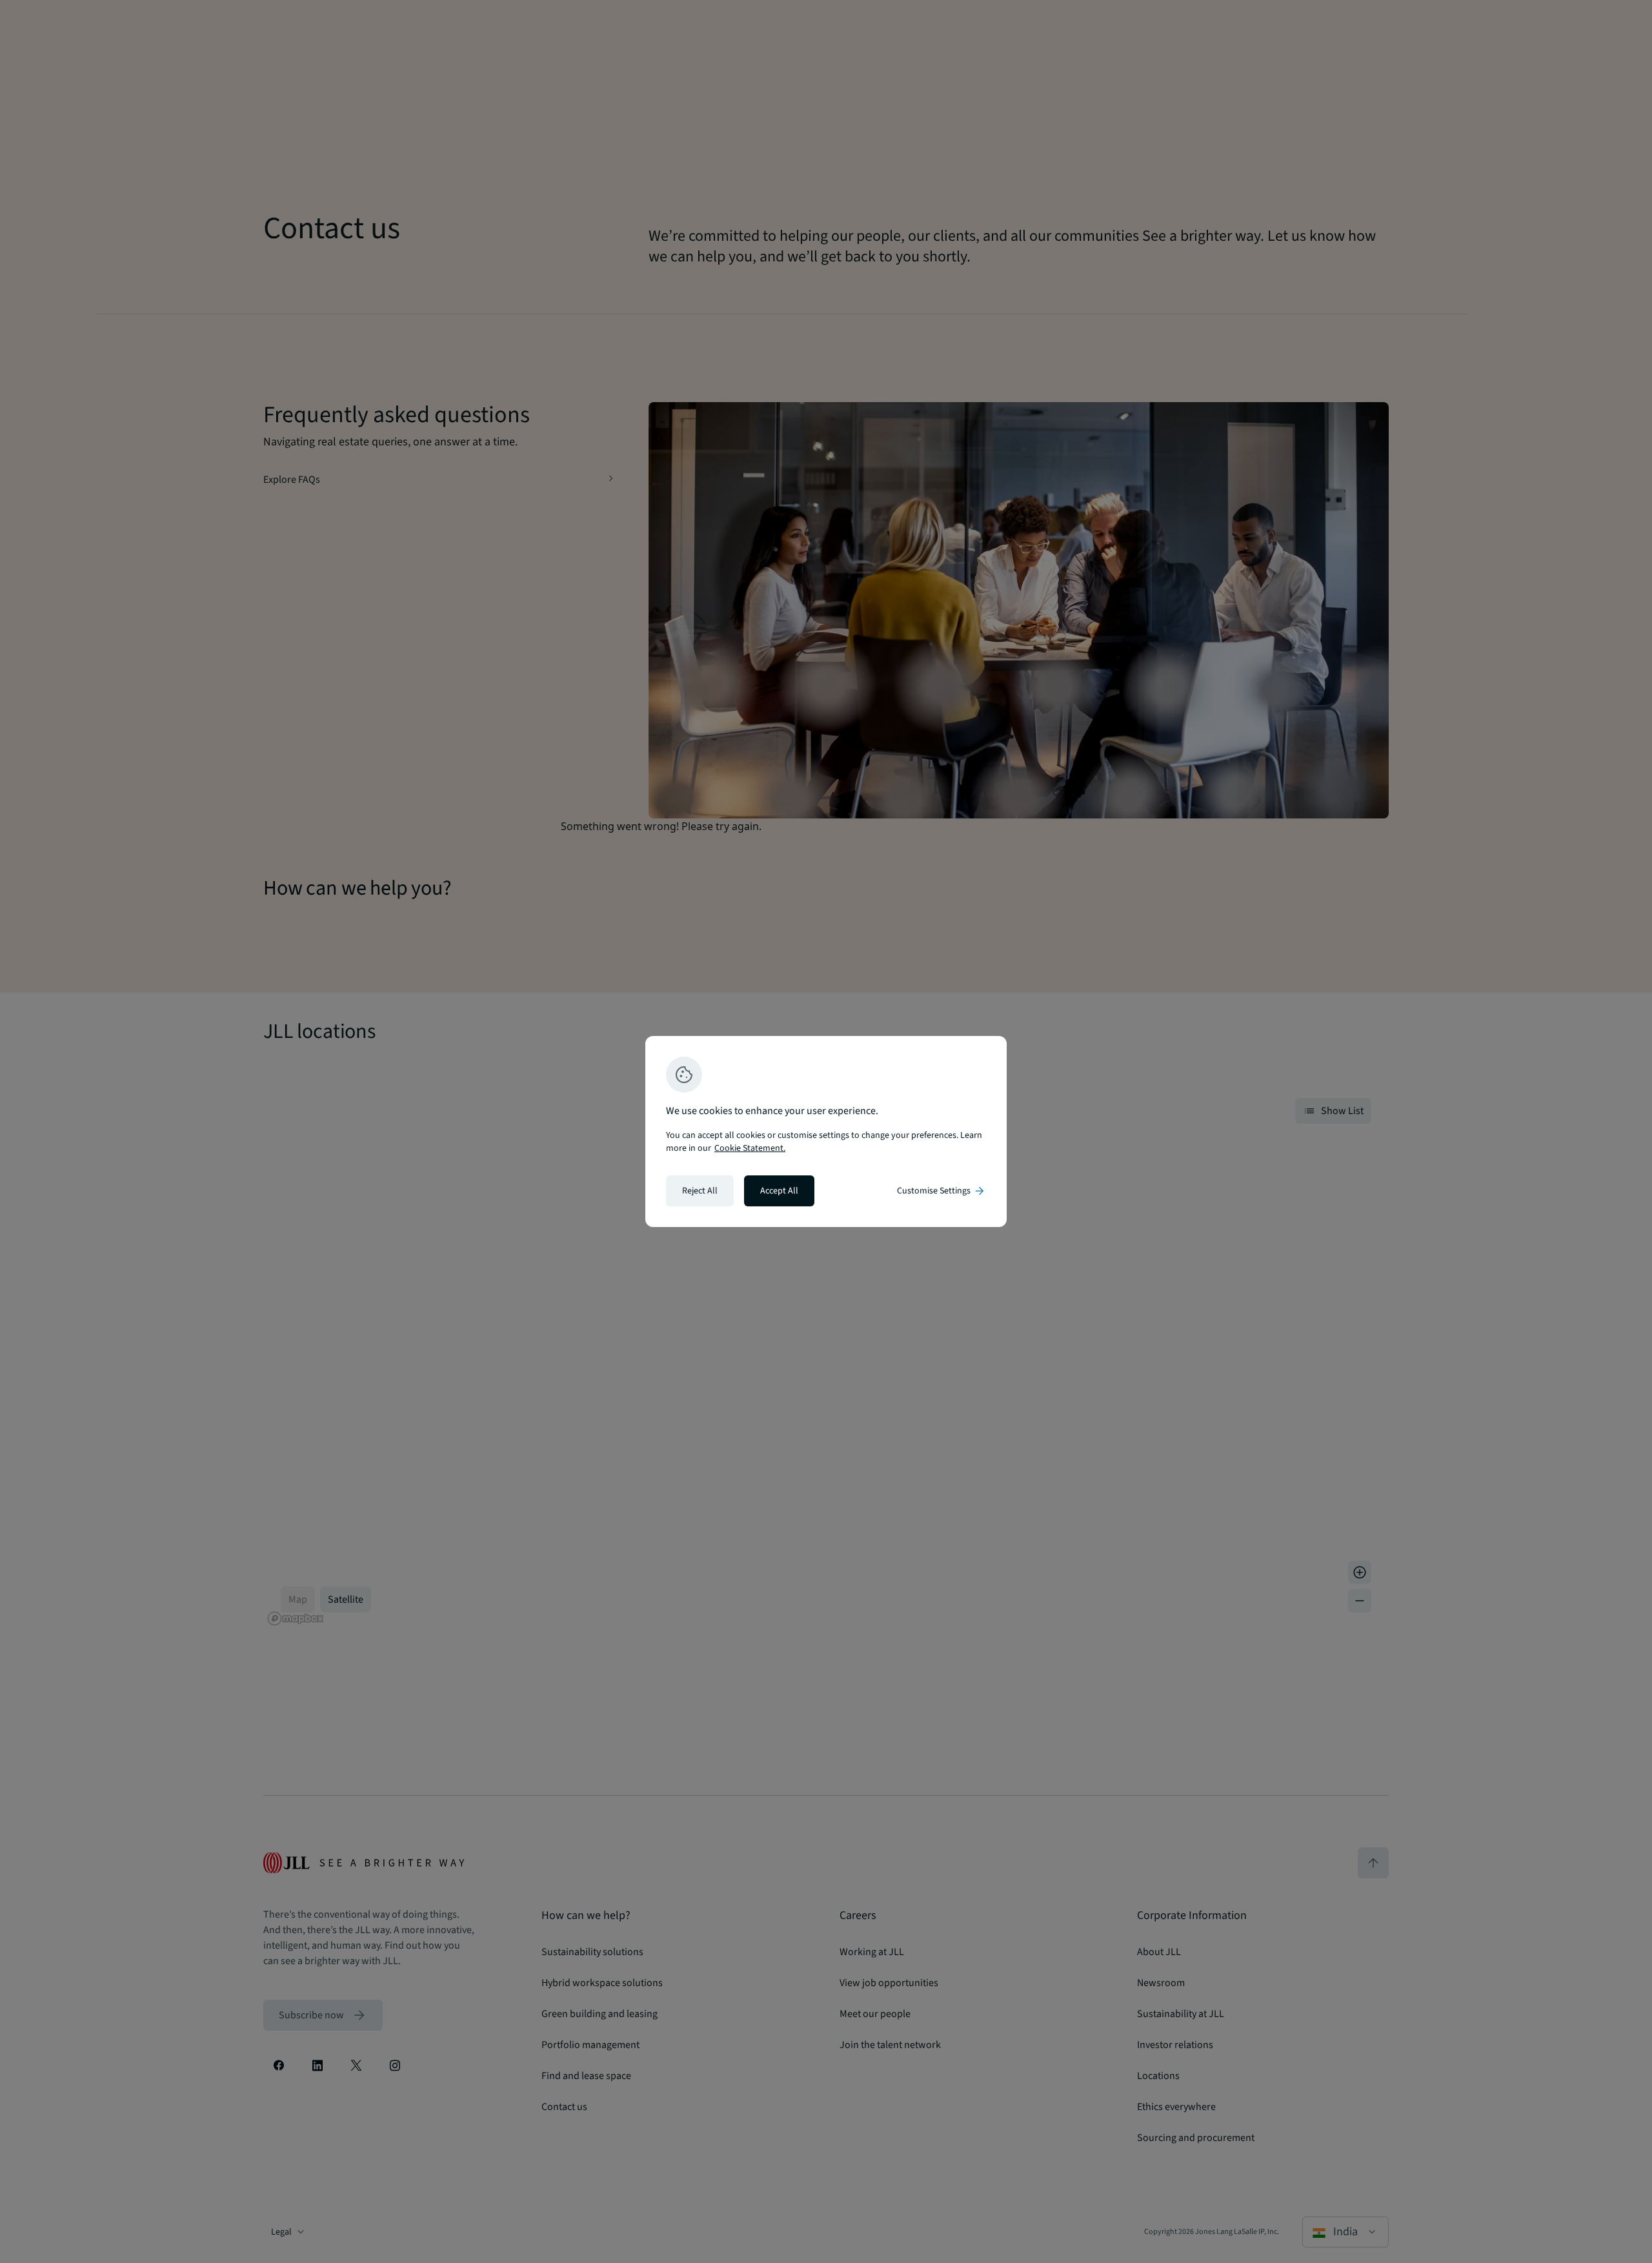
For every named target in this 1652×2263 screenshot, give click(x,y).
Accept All (779, 1191)
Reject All (700, 1191)
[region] (826, 1131)
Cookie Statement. (750, 1148)
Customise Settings (942, 1191)
